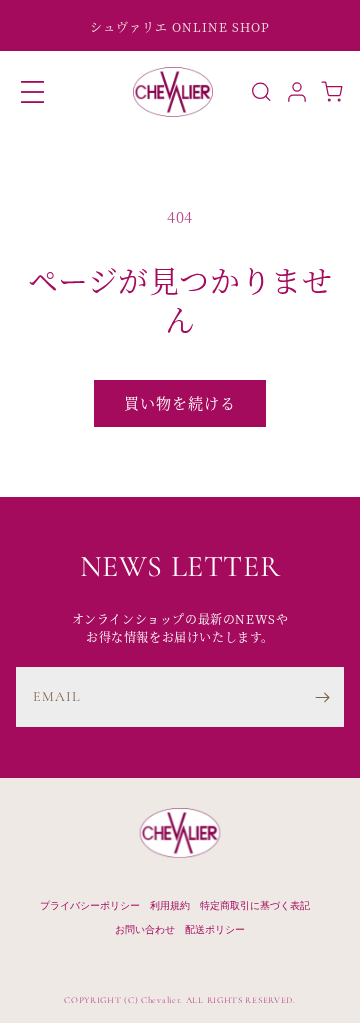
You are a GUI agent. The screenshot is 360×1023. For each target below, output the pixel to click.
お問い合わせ (145, 929)
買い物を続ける (180, 402)
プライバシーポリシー (90, 905)
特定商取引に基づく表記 (255, 905)
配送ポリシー (215, 929)
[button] (32, 92)
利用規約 (170, 905)
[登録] (322, 697)
